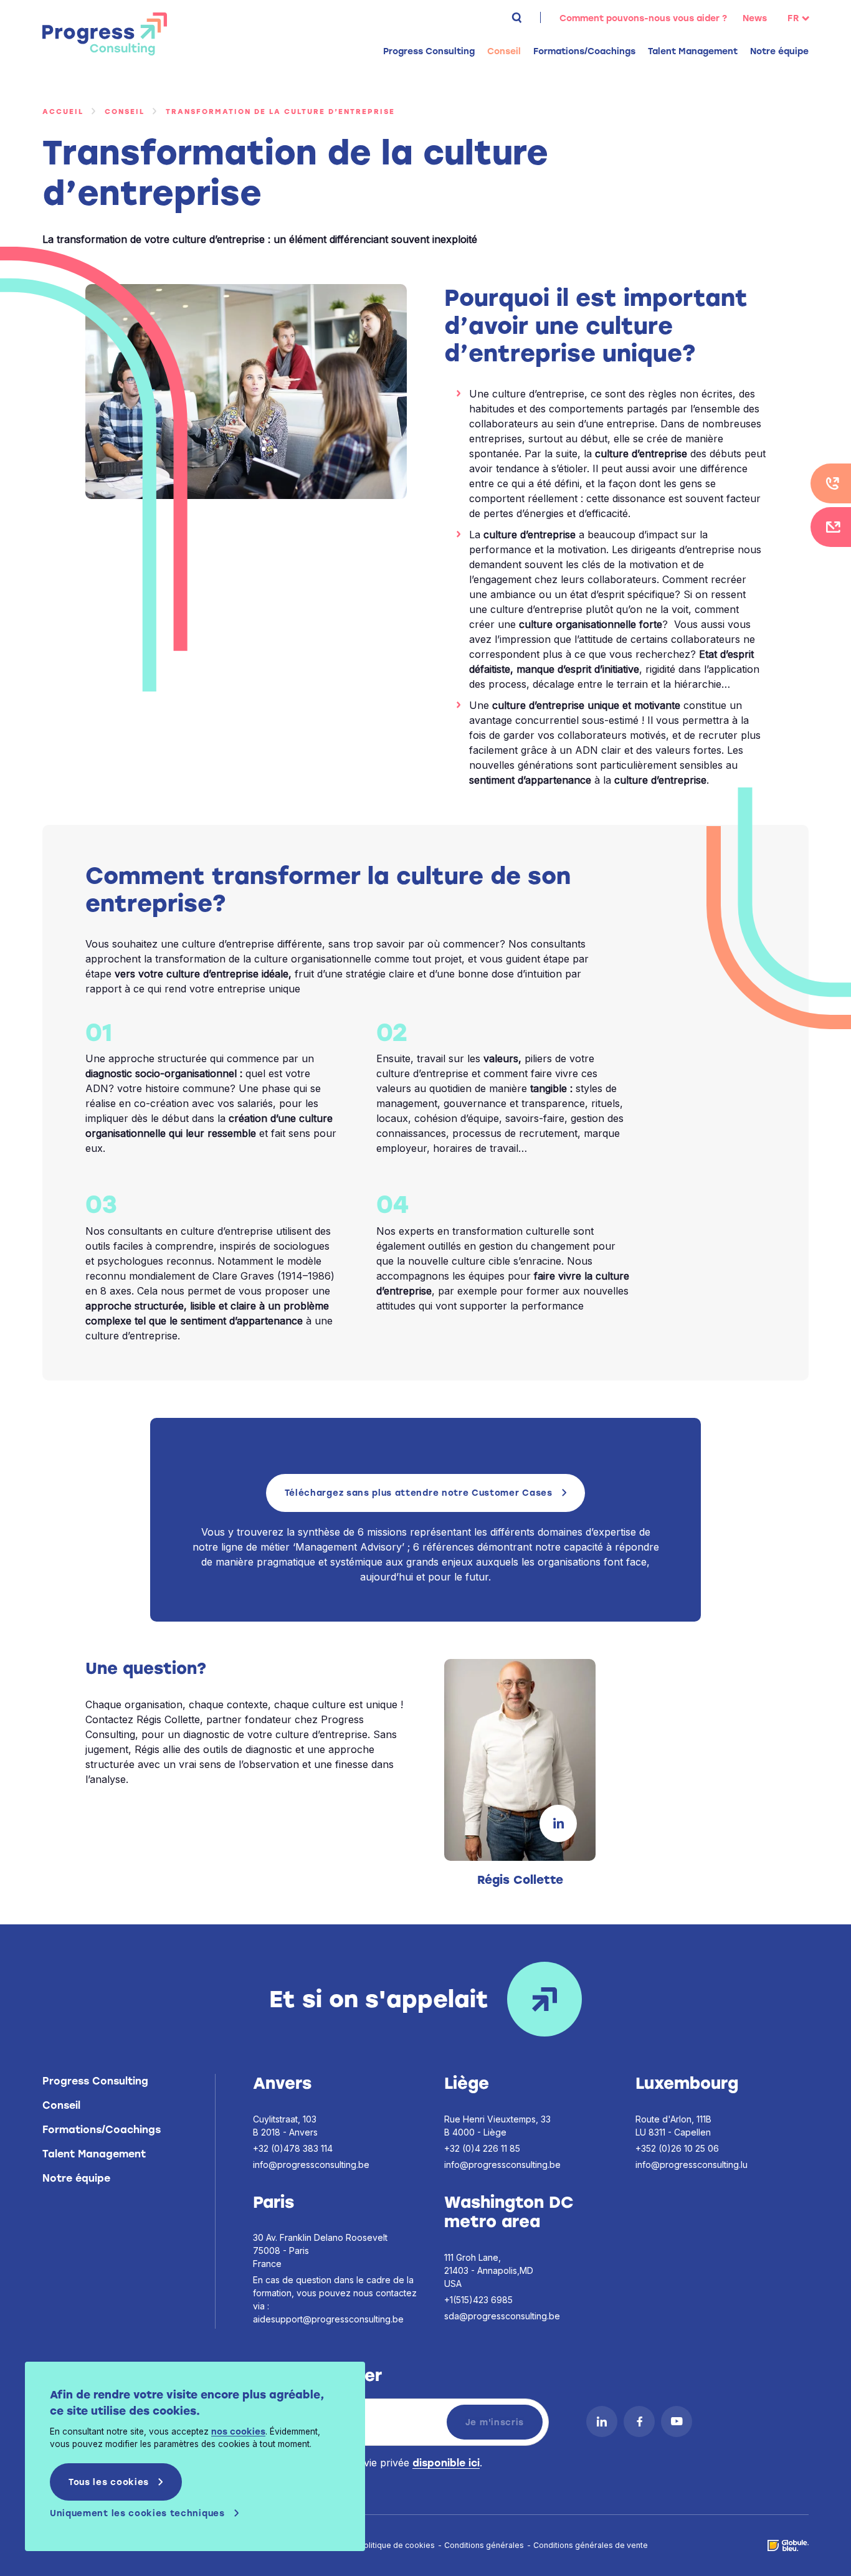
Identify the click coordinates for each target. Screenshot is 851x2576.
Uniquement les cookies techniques (137, 2513)
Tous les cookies (109, 2482)
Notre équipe (779, 51)
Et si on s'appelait (379, 1999)
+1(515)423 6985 (478, 2300)
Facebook (639, 2422)
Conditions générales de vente (591, 2545)
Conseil (125, 112)
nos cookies (238, 2431)
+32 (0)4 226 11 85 (482, 2148)
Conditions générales (484, 2545)
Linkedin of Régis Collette (558, 1823)
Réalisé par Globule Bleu (788, 2545)
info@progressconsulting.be (311, 2165)
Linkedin (602, 2422)
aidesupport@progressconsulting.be (328, 2319)
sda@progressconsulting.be (502, 2316)
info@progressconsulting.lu (692, 2165)
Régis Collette (520, 1880)
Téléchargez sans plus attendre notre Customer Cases (419, 1493)
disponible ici (446, 2463)
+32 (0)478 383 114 (293, 2148)
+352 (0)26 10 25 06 (677, 2148)
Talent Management (94, 2154)
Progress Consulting (105, 34)
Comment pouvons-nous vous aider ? (643, 18)
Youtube (677, 2422)
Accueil (63, 112)
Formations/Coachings (102, 2130)
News (755, 18)
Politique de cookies (397, 2545)
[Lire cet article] (520, 1760)
